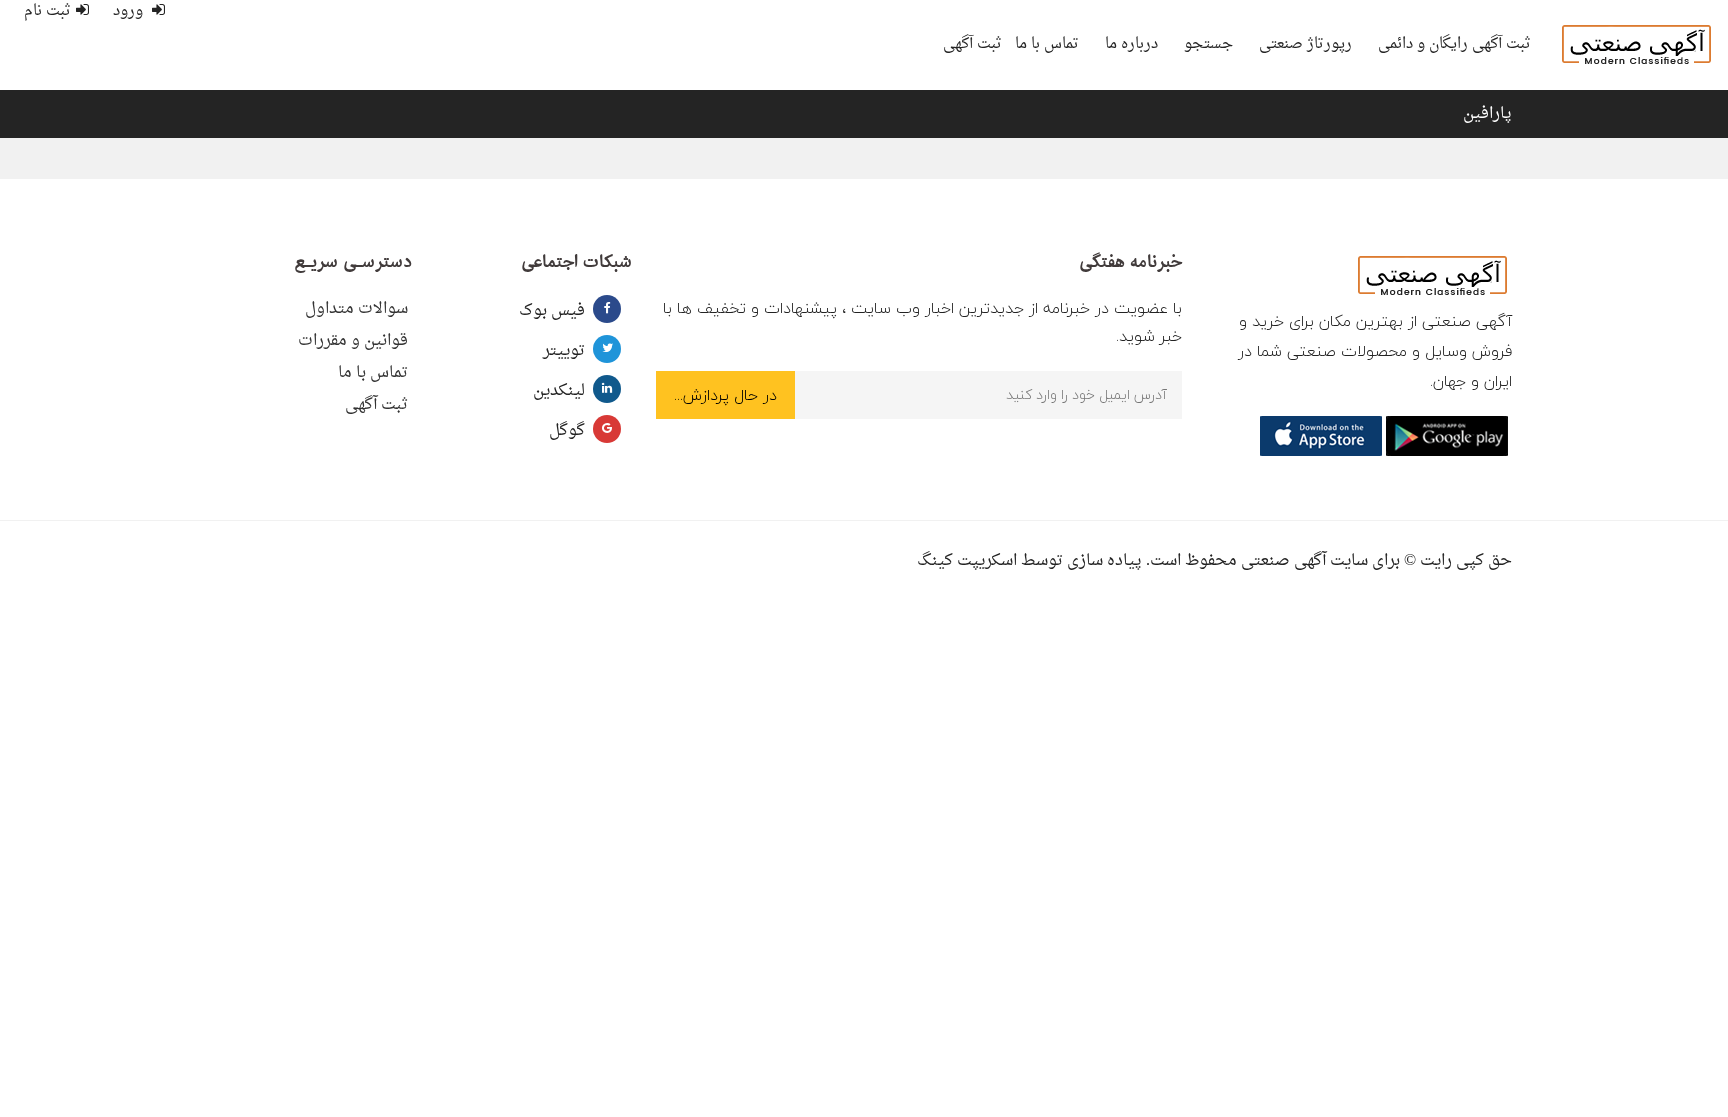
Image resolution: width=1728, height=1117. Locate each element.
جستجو (1208, 44)
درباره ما (1131, 44)
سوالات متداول (356, 309)
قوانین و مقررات (353, 341)
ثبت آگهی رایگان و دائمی (1454, 44)
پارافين (1487, 114)
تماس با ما (1047, 44)
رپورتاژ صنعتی (1305, 44)
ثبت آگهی (972, 44)
